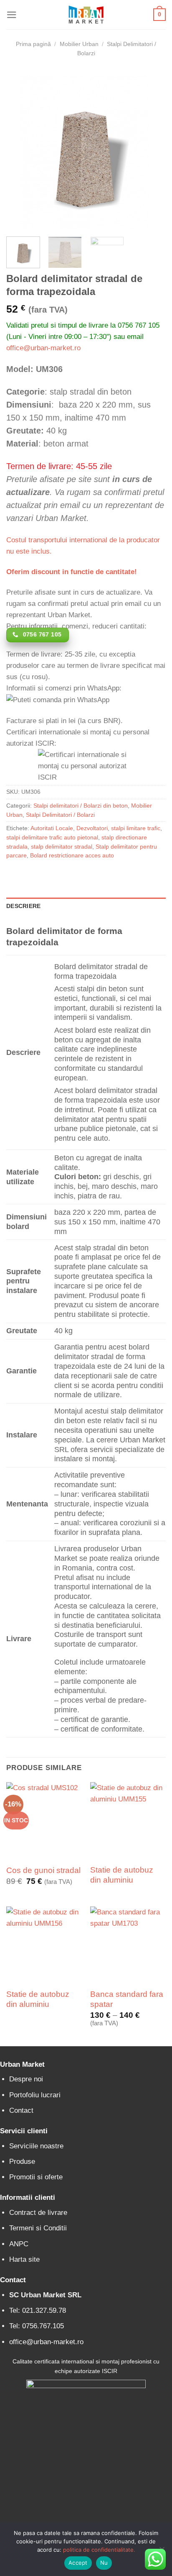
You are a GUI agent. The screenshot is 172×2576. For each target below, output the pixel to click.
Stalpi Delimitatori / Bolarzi (60, 815)
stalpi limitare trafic (136, 828)
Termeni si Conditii (38, 2228)
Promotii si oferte (36, 2177)
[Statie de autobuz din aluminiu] (128, 1820)
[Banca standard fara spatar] (128, 1944)
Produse (22, 2162)
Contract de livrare (38, 2213)
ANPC (19, 2244)
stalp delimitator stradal (62, 847)
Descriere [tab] (23, 906)
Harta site (24, 2259)
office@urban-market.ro (43, 348)
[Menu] (12, 15)
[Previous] (20, 150)
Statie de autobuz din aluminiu (122, 1875)
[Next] (152, 150)
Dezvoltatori (92, 828)
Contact (21, 2110)
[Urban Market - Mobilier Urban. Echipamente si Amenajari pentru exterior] (86, 15)
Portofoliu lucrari (35, 2095)
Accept (78, 2563)
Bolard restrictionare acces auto (72, 856)
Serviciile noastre (36, 2146)
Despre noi (26, 2079)
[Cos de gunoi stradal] (44, 1820)
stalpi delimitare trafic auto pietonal (52, 838)
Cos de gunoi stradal (43, 1870)
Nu (104, 2563)
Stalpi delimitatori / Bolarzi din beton (81, 806)
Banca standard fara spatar (127, 1999)
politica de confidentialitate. (99, 2550)
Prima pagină (33, 44)
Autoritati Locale (52, 828)
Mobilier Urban (79, 44)
